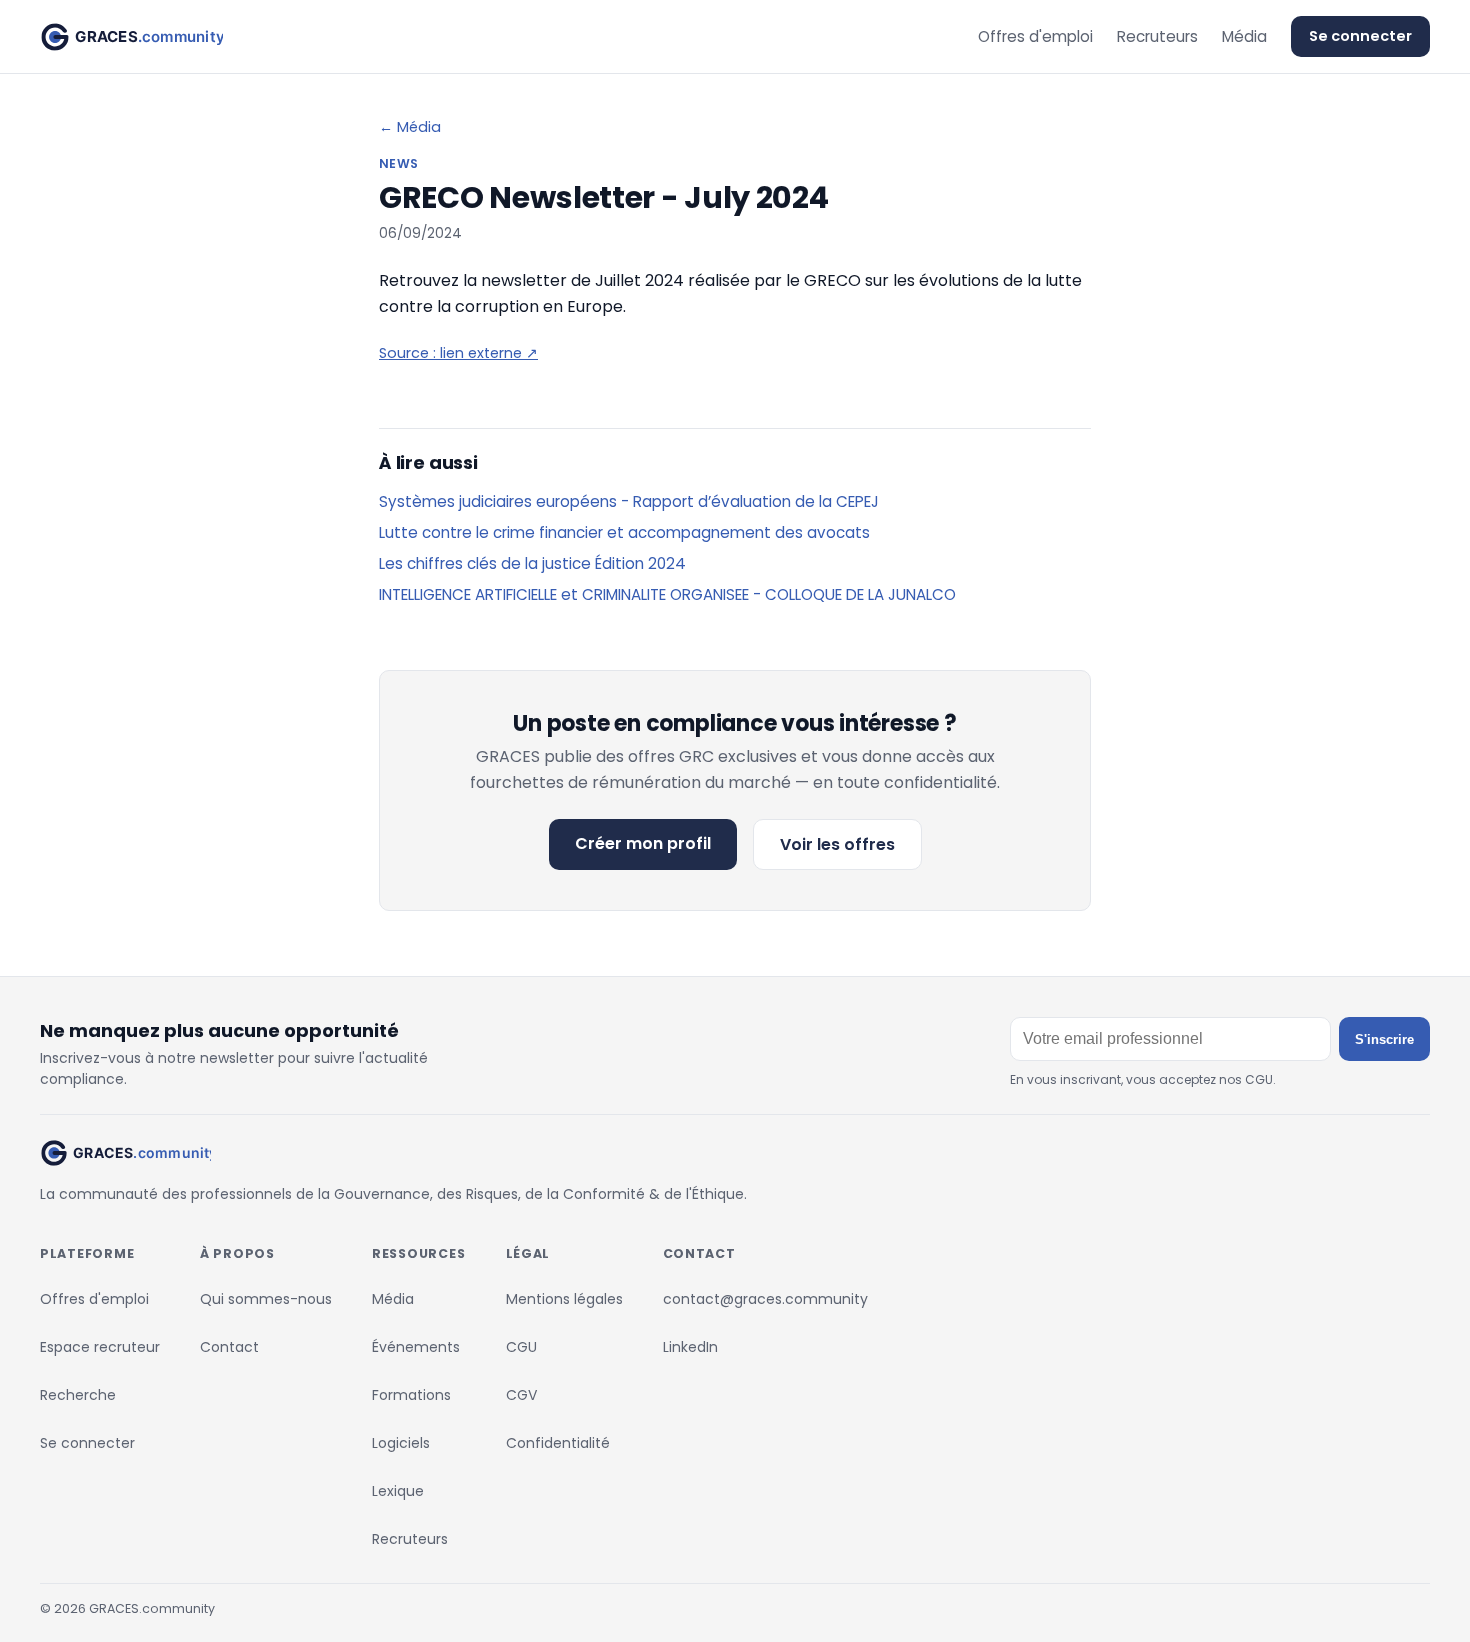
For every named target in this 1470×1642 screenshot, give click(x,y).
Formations (411, 1395)
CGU (521, 1347)
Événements (416, 1347)
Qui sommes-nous (266, 1299)
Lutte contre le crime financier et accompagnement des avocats (624, 532)
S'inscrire (1384, 1039)
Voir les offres (837, 844)
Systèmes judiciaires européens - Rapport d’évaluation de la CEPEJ (629, 501)
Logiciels (401, 1443)
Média (1244, 36)
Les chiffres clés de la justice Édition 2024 (532, 563)
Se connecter (1360, 36)
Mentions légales (564, 1299)
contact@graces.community (765, 1299)
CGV (521, 1395)
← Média (410, 127)
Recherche (78, 1395)
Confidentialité (558, 1443)
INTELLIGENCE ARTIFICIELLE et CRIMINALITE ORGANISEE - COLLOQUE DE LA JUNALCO (667, 594)
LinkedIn (690, 1347)
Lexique (398, 1491)
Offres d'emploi (1035, 36)
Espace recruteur (100, 1347)
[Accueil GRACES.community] (131, 37)
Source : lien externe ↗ (458, 353)
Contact (229, 1347)
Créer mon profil (643, 843)
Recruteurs (1157, 36)
